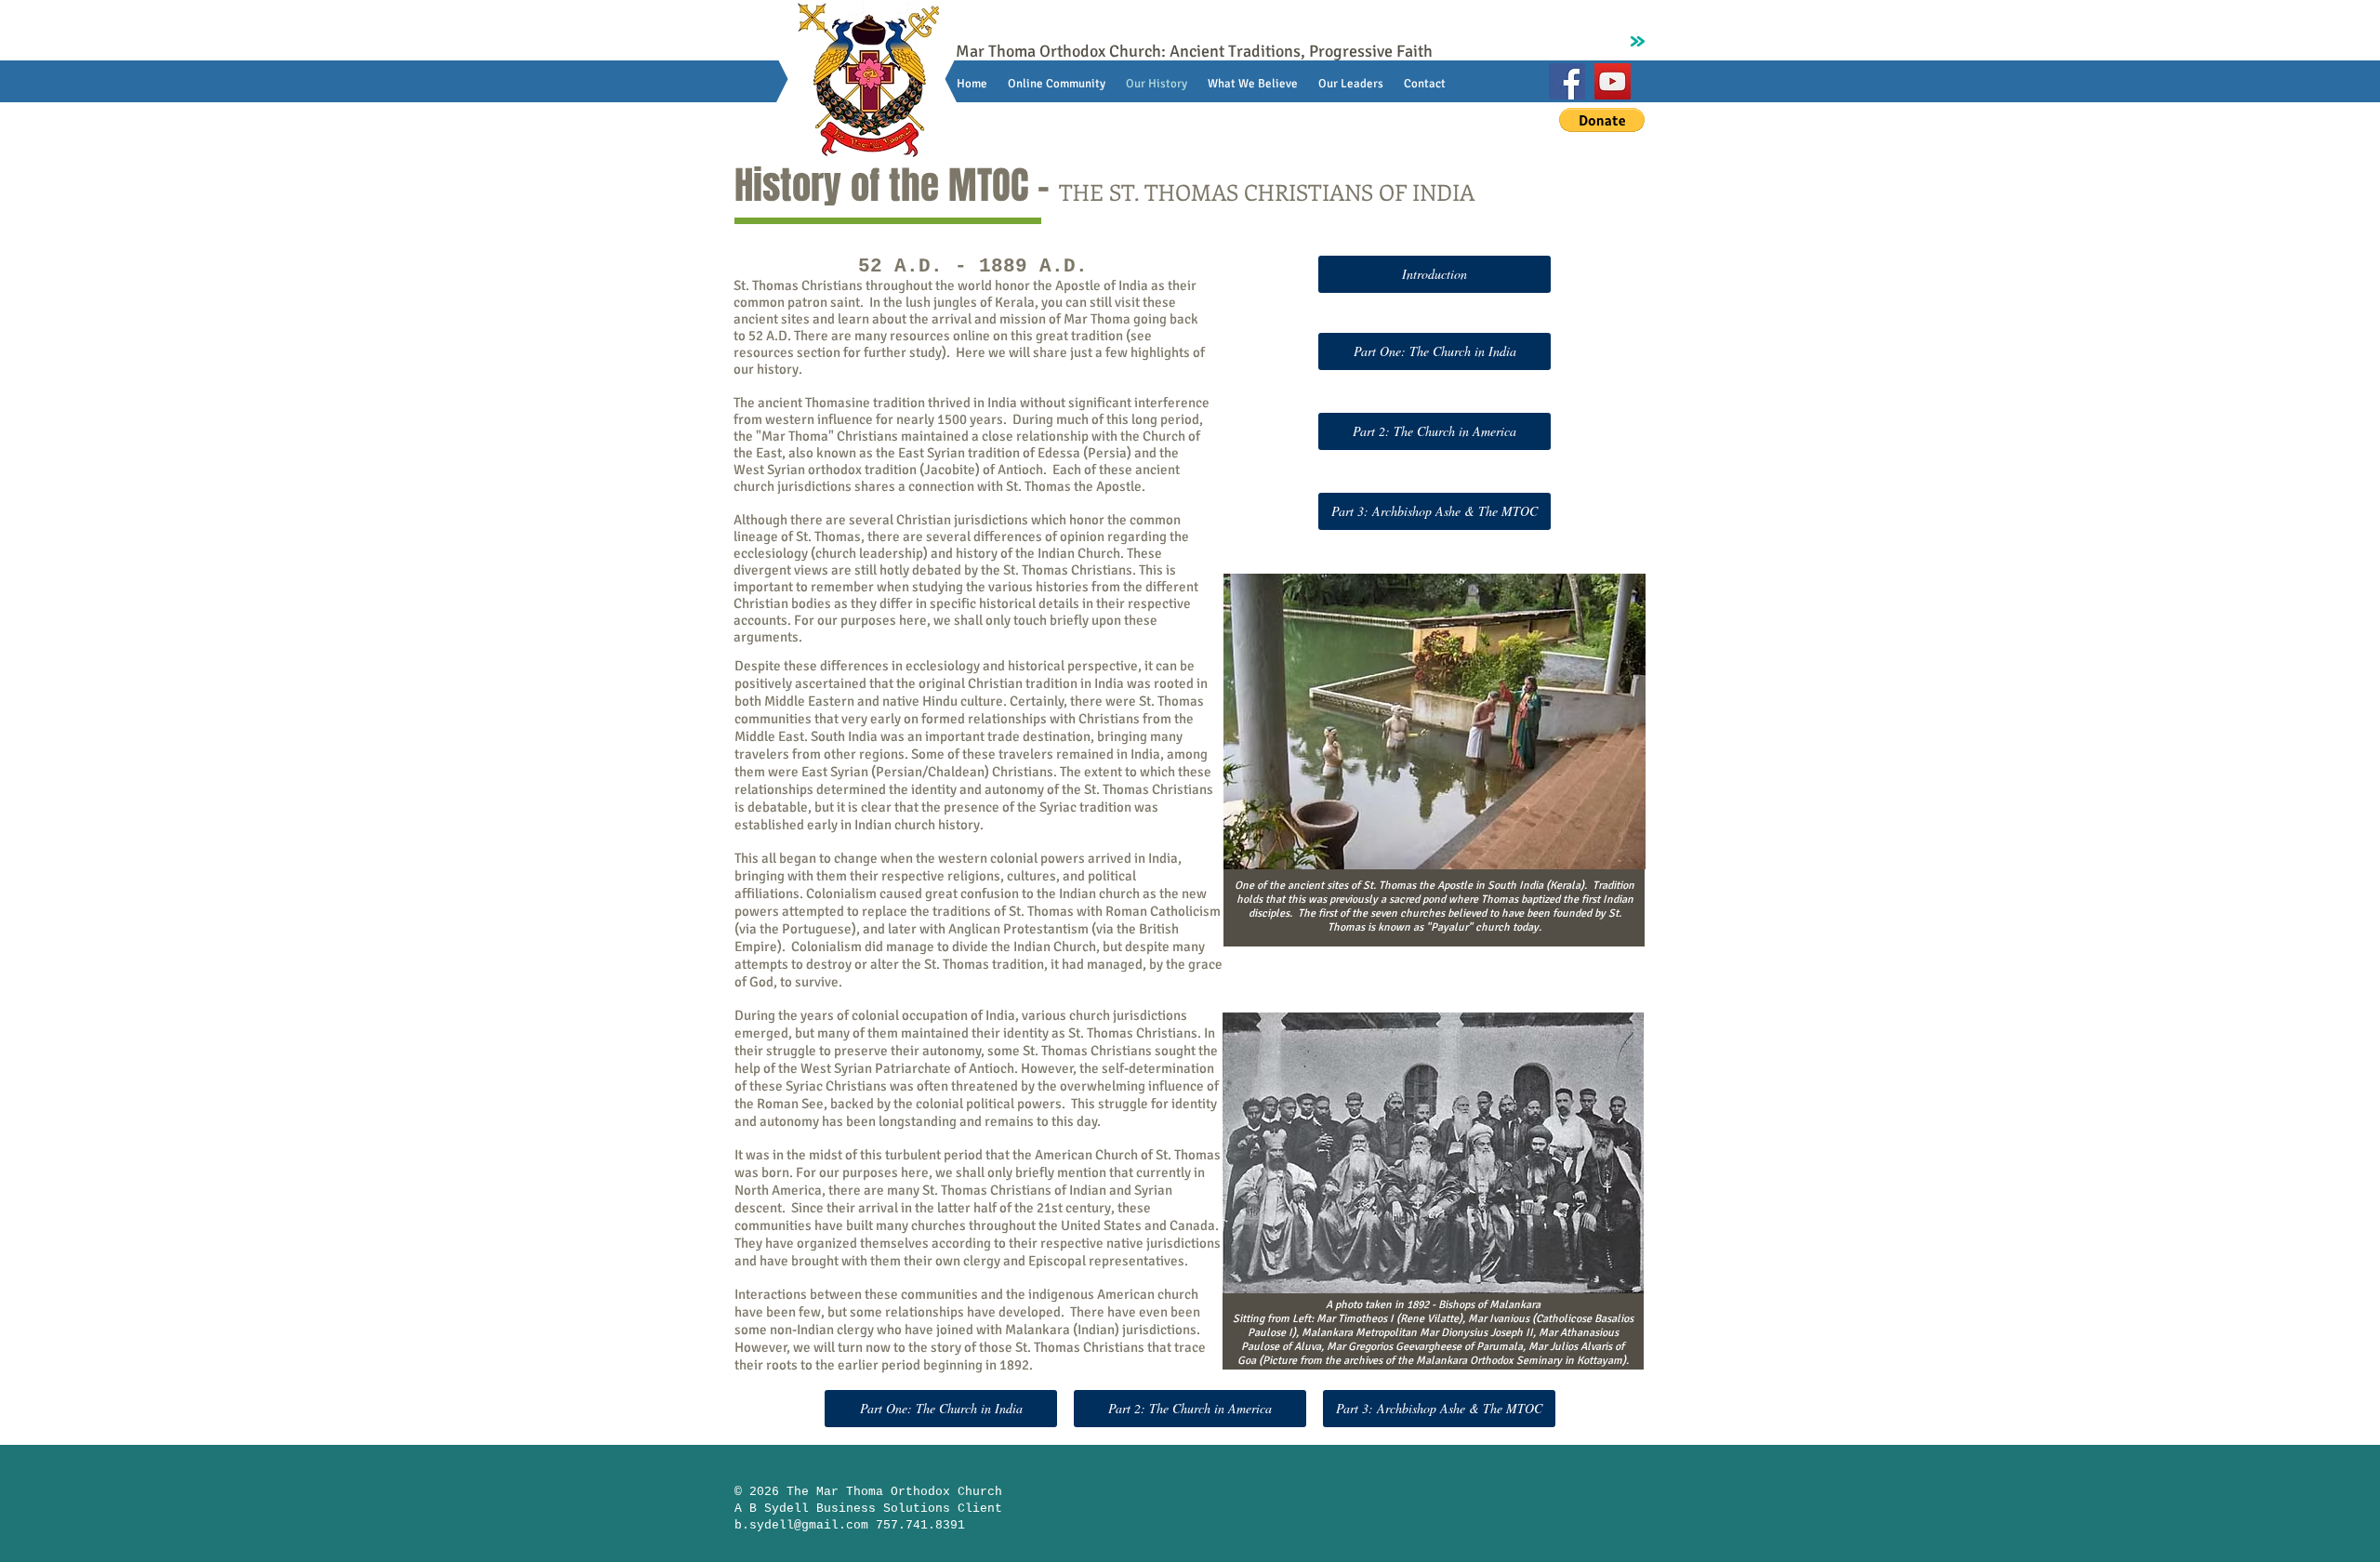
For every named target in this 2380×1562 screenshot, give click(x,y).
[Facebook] (1567, 81)
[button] (1602, 120)
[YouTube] (1613, 81)
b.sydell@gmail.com (801, 1525)
